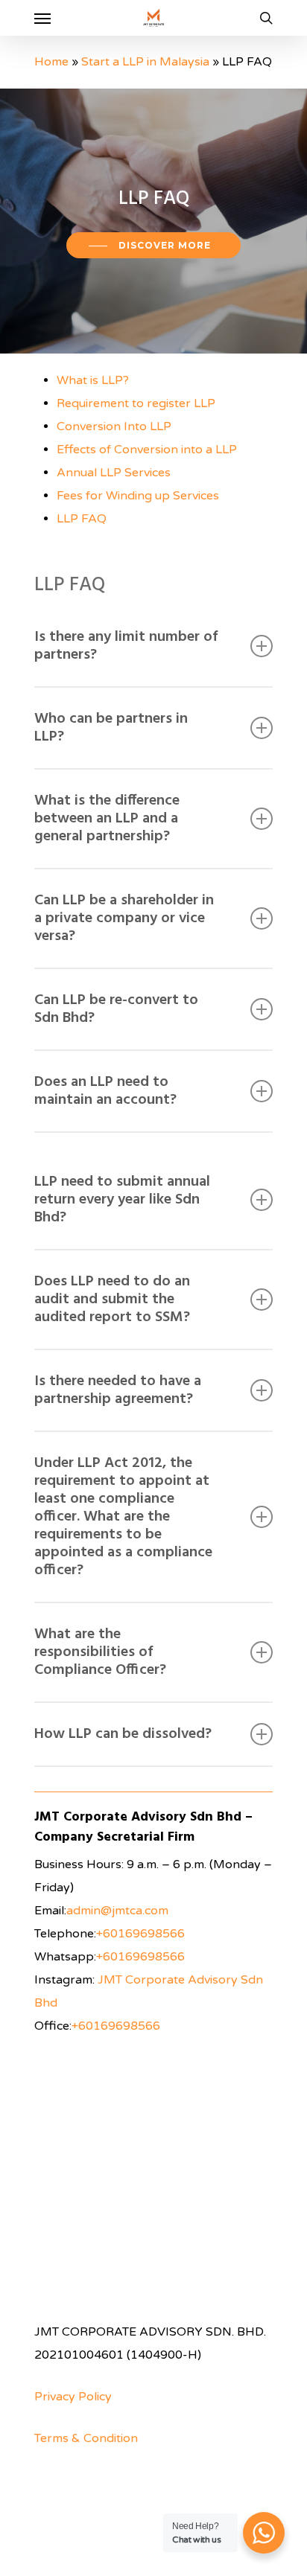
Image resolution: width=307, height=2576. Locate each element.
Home (51, 62)
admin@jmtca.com (117, 1911)
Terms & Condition (86, 2438)
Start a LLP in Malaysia (145, 62)
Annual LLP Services (114, 473)
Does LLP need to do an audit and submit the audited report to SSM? (112, 1300)
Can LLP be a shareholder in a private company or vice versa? (124, 918)
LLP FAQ (82, 519)
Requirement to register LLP (136, 403)
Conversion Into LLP (114, 426)
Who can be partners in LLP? (111, 728)
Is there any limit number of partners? (126, 646)
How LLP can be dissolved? (123, 1734)
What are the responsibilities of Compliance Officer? (100, 1652)
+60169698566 (140, 1934)
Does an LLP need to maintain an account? (105, 1091)
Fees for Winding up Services (138, 496)
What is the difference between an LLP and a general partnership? (107, 819)
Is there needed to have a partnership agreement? (118, 1390)
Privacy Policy (73, 2397)
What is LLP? (93, 380)
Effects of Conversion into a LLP (147, 450)
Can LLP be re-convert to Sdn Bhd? (116, 1009)
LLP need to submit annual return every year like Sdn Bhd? (122, 1200)
